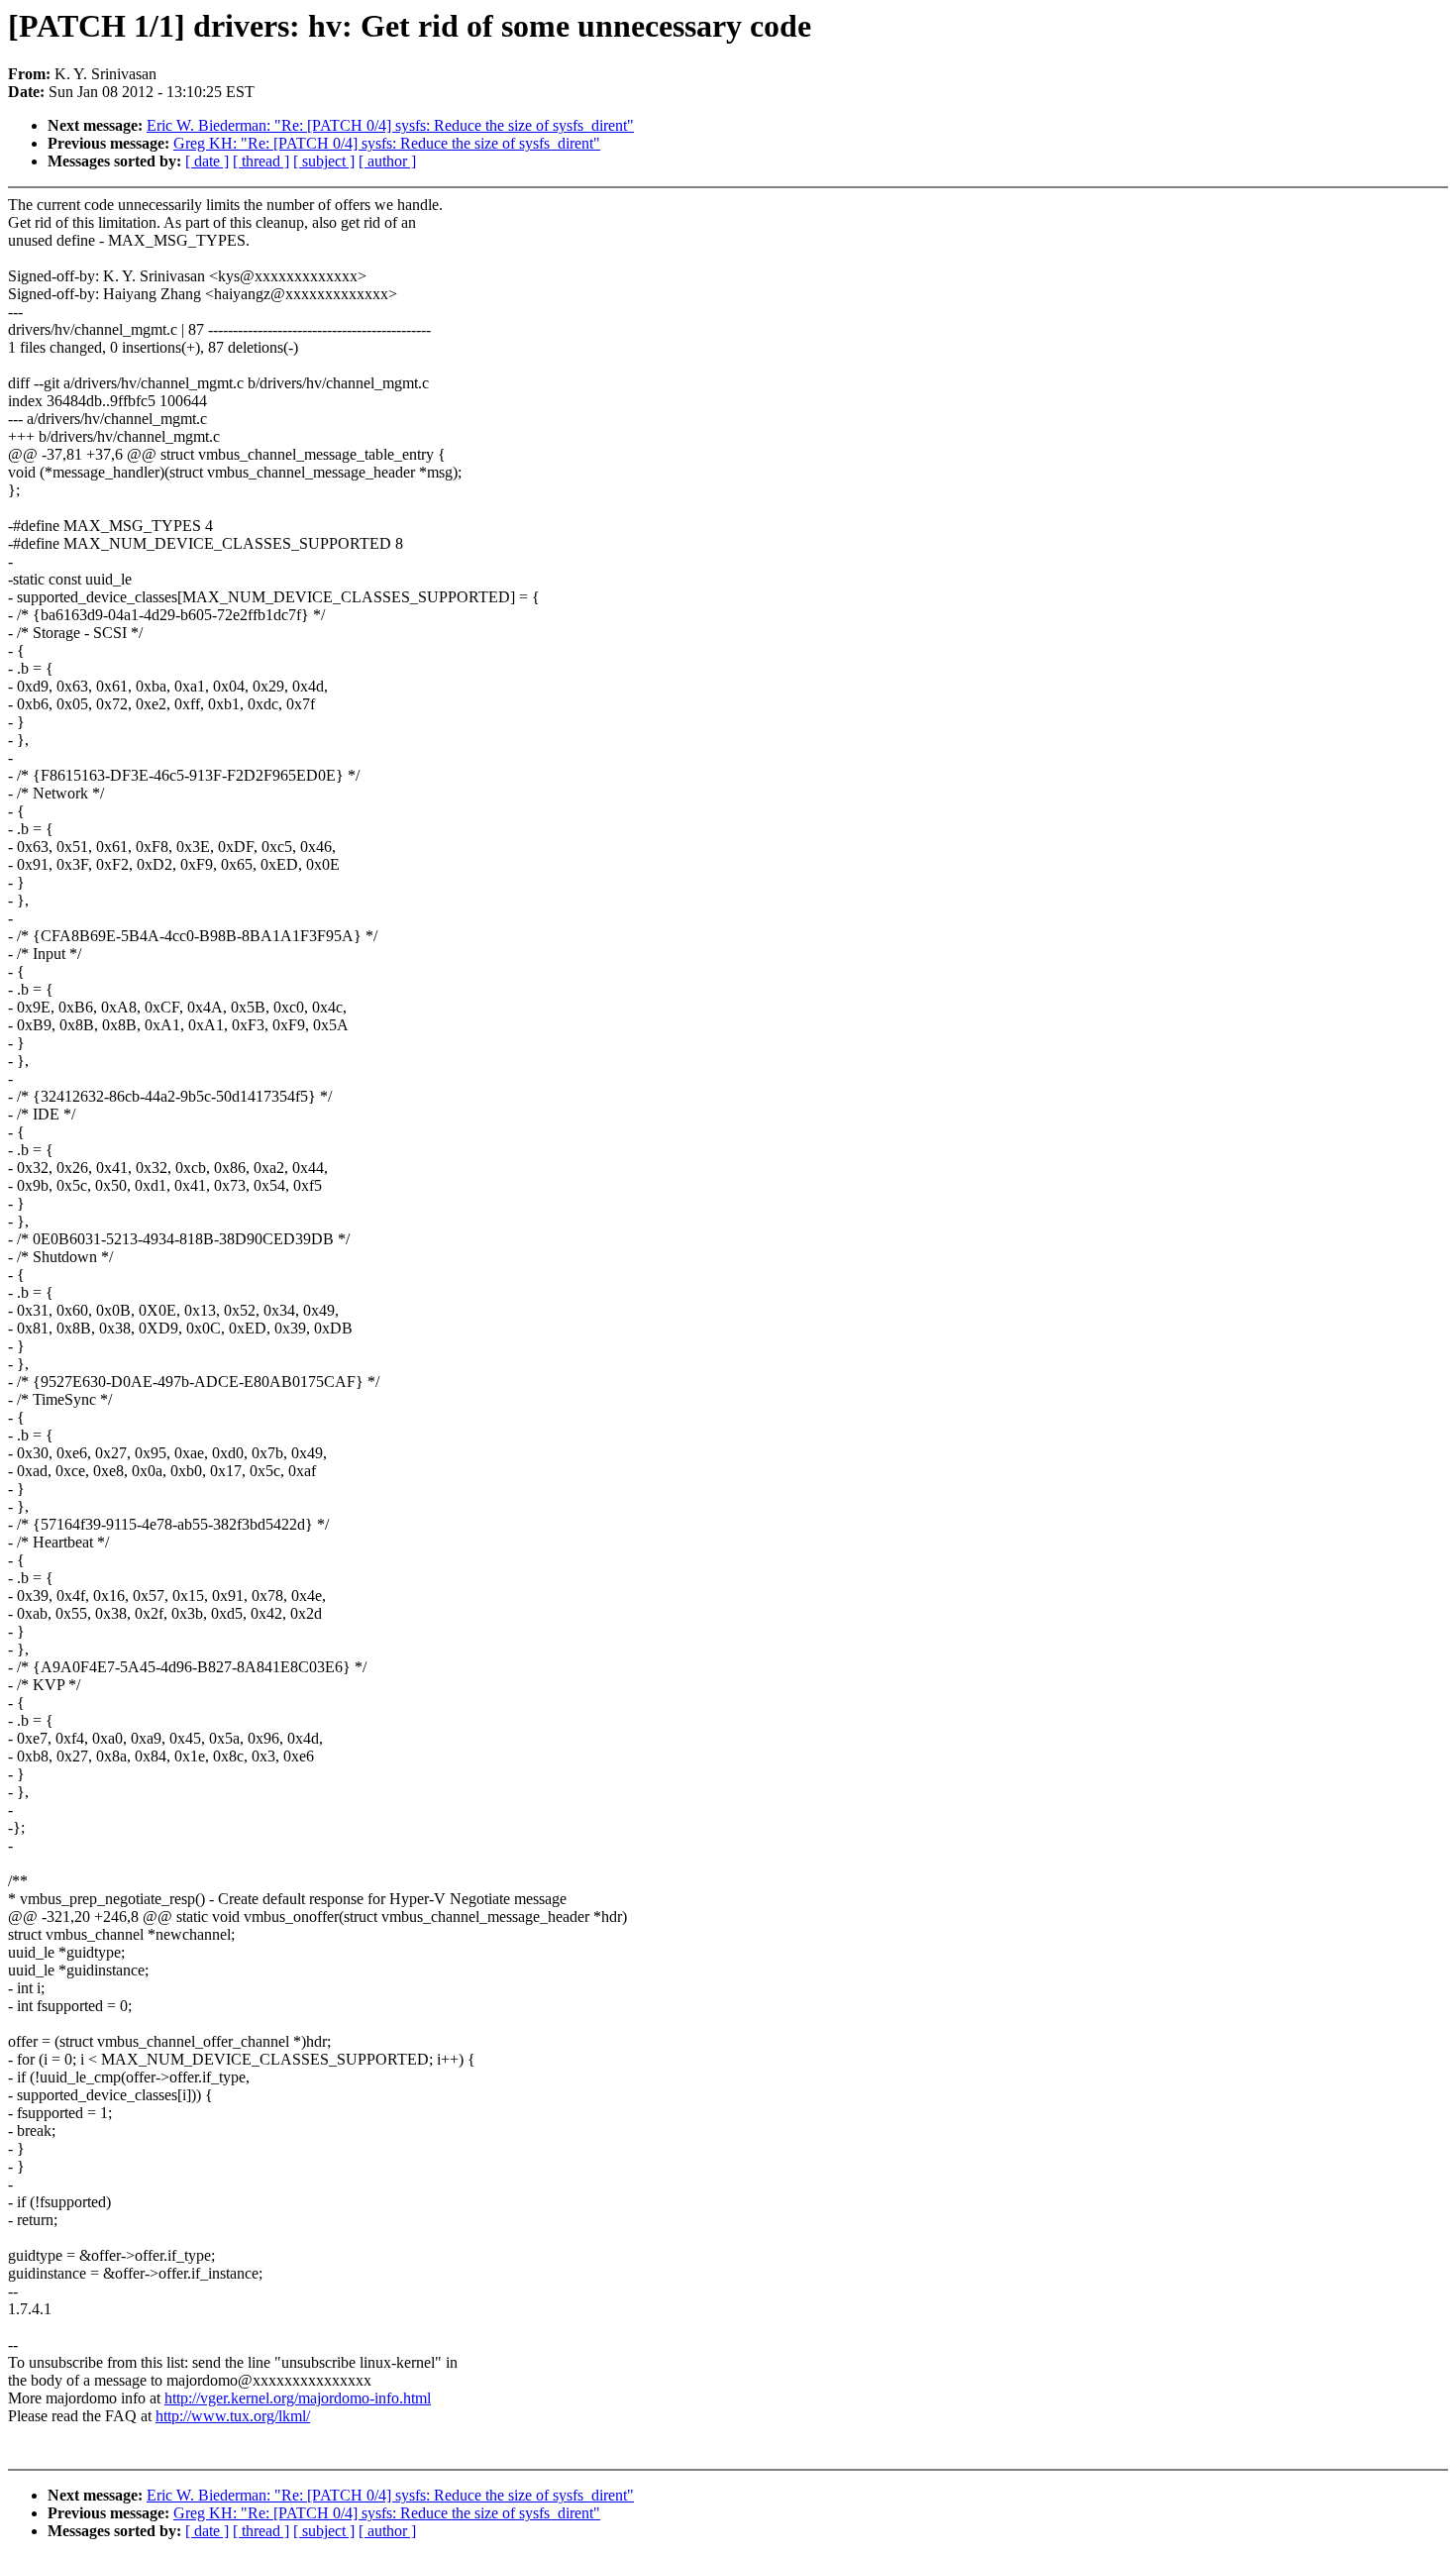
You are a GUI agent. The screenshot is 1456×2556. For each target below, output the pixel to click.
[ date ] (207, 161)
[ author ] (387, 161)
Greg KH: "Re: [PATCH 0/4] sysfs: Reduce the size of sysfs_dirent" (387, 143)
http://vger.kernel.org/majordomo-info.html (298, 2398)
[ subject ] (324, 161)
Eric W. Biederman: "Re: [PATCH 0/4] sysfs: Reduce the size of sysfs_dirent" (390, 125)
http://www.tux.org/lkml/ (233, 2416)
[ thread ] (261, 161)
